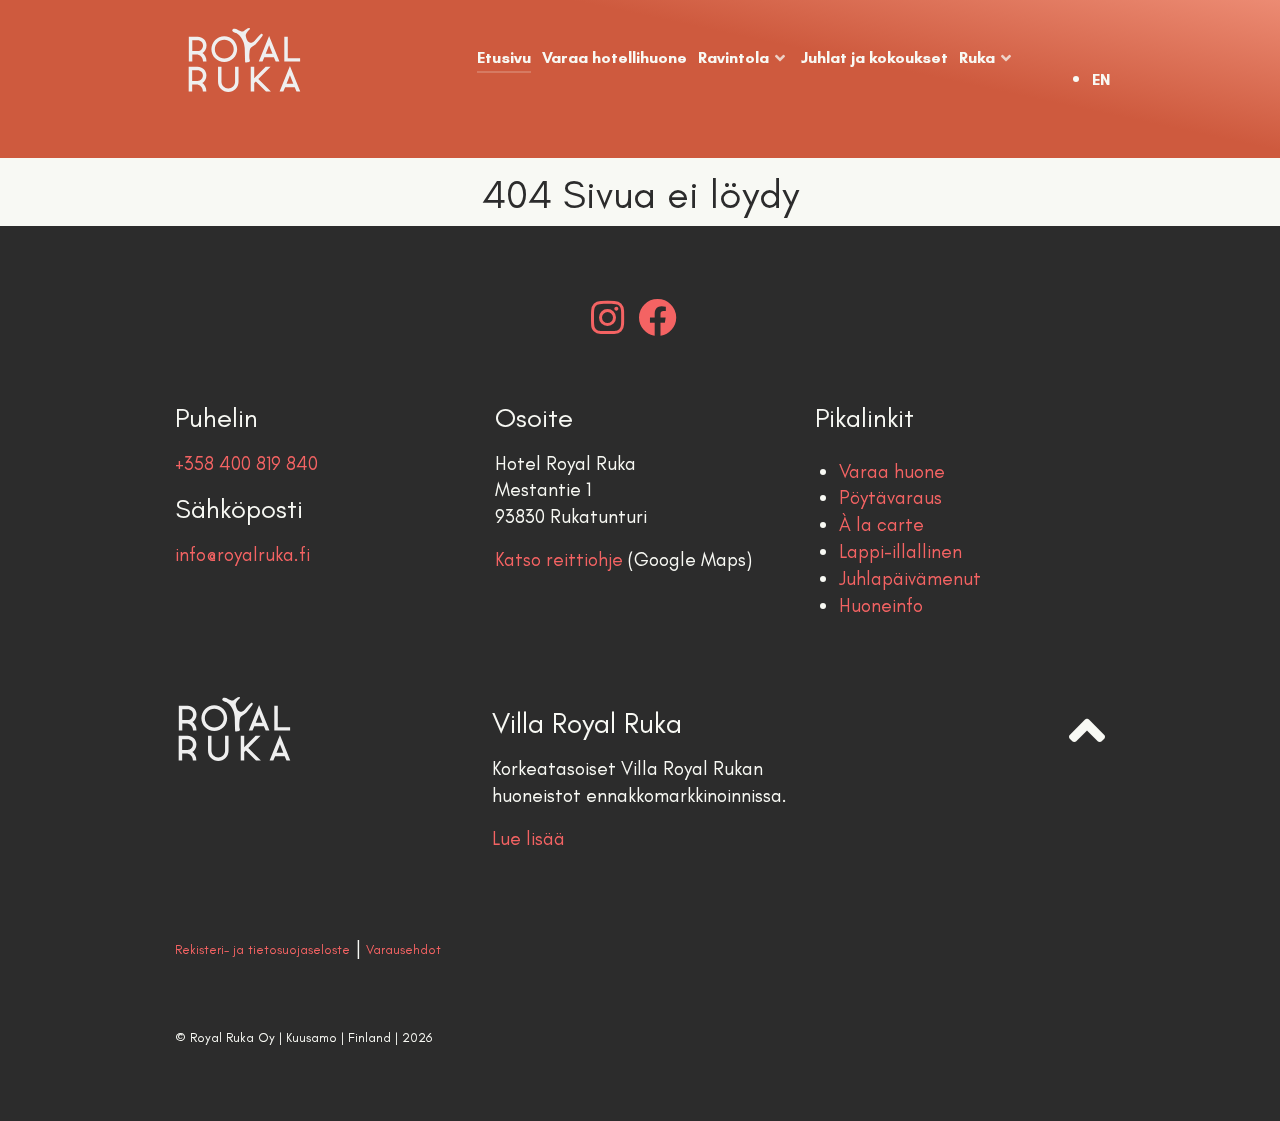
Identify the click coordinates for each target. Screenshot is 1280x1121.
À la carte (881, 524)
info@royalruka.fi (242, 554)
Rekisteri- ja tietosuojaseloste (262, 949)
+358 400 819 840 (246, 463)
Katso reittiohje (559, 559)
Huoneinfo (881, 605)
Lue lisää (528, 838)
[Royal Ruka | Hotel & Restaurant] (256, 60)
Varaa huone (892, 471)
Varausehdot (403, 949)
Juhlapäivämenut (910, 578)
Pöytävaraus (890, 497)
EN (1101, 79)
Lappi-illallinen (900, 551)
